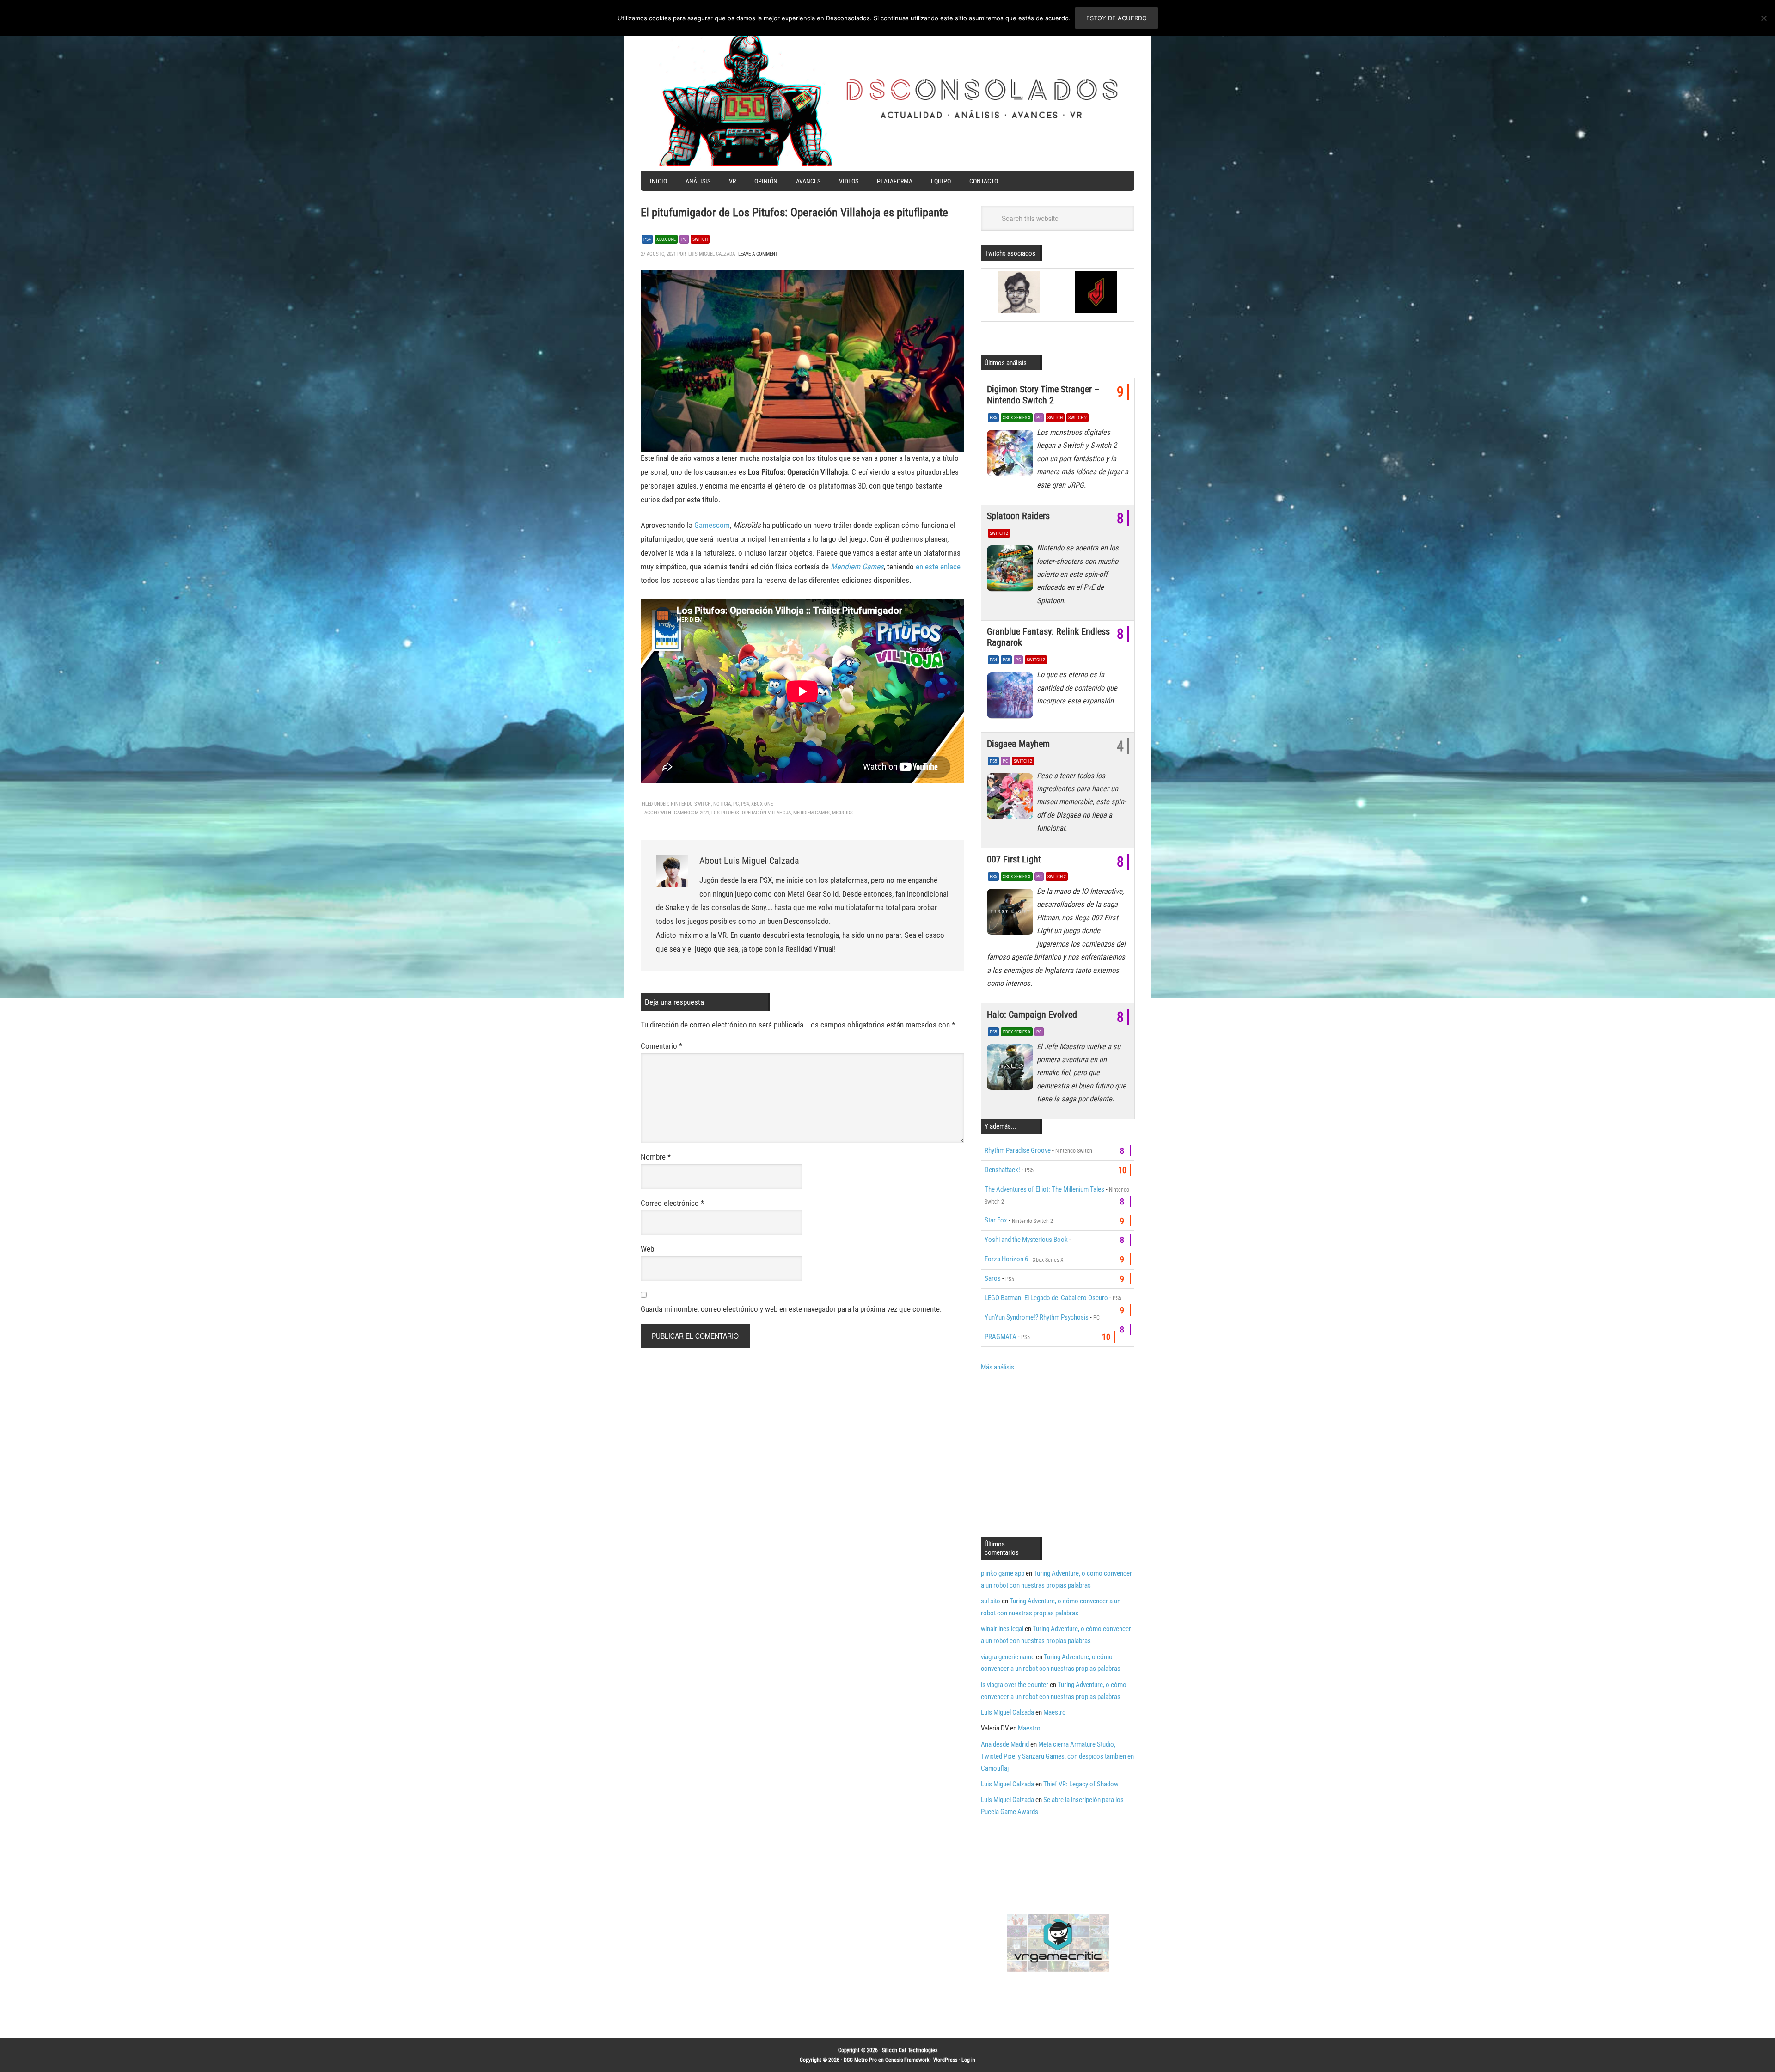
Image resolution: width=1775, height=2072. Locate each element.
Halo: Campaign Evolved (1032, 1015)
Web (647, 1249)
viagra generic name (1008, 1657)
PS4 (647, 239)
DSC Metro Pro (860, 2060)
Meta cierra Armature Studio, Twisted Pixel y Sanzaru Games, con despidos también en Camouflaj (1057, 1756)
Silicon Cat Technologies (910, 2050)
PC (684, 239)
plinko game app (1003, 1573)
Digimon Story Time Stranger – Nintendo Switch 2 (1043, 395)
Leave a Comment (758, 254)
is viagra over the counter (1015, 1685)
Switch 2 (1077, 418)
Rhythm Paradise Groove (1018, 1150)
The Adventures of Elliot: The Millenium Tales (1044, 1189)
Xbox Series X (1017, 418)
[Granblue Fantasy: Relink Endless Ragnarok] (1012, 697)
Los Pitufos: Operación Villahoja (751, 813)
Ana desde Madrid (1005, 1744)
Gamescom (712, 525)
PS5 (993, 418)
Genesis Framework (907, 2060)
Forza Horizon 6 (1006, 1259)
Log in (968, 2060)
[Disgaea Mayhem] (1012, 799)
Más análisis (998, 1367)
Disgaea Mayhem (1018, 744)
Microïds (842, 813)
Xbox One (666, 239)
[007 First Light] (1012, 914)
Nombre (656, 1157)
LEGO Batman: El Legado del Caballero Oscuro (1046, 1298)
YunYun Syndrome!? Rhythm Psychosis (1037, 1317)
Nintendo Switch (691, 804)
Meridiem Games (857, 567)
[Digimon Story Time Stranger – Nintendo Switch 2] (1012, 455)
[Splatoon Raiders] (1012, 571)
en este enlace (938, 567)
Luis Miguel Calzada (1007, 1712)
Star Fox (996, 1220)
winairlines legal (1002, 1629)
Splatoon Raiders (1018, 516)
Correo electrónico (672, 1203)
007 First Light (1014, 859)
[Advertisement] (1059, 1453)
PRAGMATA (1001, 1337)
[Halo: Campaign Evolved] (1012, 1070)
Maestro (1055, 1712)
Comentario (661, 1046)
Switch (700, 239)
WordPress (945, 2060)
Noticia (722, 804)
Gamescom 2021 (692, 813)
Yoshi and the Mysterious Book (1026, 1240)
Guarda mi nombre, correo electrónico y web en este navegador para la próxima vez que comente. (791, 1309)
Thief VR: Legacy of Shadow (1081, 1784)
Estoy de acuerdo (1117, 18)
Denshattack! (1002, 1170)
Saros (993, 1278)
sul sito (991, 1601)
